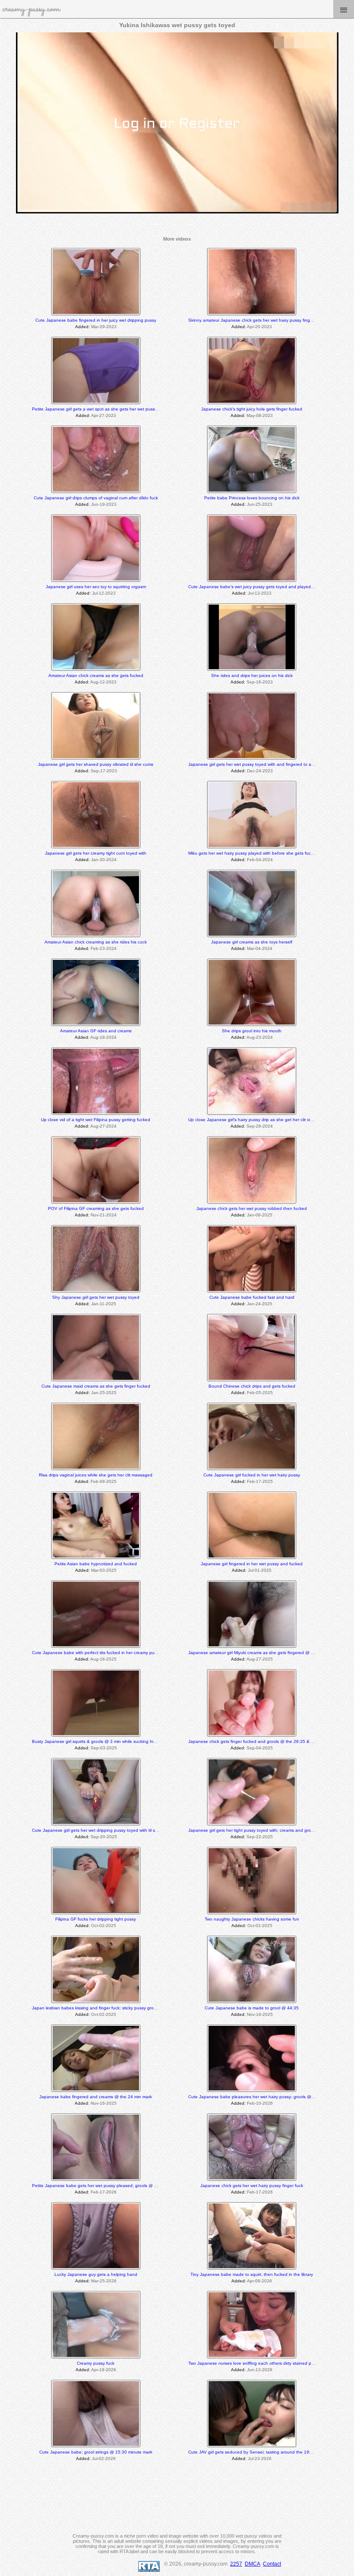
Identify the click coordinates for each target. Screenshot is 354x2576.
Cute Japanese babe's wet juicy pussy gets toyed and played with (254, 587)
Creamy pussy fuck (96, 2363)
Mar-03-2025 (104, 1570)
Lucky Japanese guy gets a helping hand (96, 2274)
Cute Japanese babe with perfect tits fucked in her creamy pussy (96, 1653)
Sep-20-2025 (104, 1837)
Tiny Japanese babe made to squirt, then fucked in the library (252, 2274)
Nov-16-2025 (260, 2014)
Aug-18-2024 (103, 1037)
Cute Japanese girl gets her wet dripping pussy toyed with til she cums (102, 1830)
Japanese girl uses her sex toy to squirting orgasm (96, 587)
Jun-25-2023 (260, 504)
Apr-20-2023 (259, 327)
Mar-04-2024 (260, 948)
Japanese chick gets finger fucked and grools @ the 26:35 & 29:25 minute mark (268, 1741)
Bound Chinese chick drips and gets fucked (252, 1386)
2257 (236, 2564)
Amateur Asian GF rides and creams (96, 1031)
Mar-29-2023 (104, 327)
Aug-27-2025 (260, 1659)
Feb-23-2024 (104, 948)
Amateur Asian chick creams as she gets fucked (96, 675)
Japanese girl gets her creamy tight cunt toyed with (96, 853)
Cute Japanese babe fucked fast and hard (252, 1297)
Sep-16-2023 (260, 682)
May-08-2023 (260, 415)
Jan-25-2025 (104, 1393)
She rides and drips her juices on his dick (252, 675)
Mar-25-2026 (104, 2281)
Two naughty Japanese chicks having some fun (252, 1919)
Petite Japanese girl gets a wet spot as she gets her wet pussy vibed (101, 409)
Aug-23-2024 (260, 1037)
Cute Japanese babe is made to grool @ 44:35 (252, 2008)
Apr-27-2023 (104, 415)
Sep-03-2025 (104, 1748)
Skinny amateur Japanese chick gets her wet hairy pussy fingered (254, 320)
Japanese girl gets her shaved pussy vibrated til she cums (96, 764)
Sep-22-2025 (260, 1837)
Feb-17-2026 (104, 2192)
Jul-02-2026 (104, 2458)
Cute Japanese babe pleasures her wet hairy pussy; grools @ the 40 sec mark (266, 2097)
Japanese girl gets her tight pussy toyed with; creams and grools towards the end (269, 1830)
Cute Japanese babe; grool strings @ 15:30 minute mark (96, 2452)
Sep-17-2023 (104, 771)
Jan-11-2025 (104, 1304)
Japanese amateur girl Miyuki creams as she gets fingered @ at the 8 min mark (267, 1653)
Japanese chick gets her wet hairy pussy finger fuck (252, 2186)
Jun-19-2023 (104, 504)
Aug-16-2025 (103, 1659)
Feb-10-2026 (260, 2103)
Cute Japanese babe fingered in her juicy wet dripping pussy (96, 320)
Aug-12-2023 (103, 682)
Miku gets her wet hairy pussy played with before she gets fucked (253, 853)
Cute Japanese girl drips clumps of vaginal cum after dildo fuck (96, 498)
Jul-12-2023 (104, 593)
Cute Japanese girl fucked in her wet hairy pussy (252, 1475)
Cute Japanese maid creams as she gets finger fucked (96, 1386)
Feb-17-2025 (260, 1481)
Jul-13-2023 (260, 593)
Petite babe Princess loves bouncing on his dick (252, 498)
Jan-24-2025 (260, 1304)
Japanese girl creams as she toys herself (252, 942)
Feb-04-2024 (260, 860)
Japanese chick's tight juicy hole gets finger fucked (252, 409)
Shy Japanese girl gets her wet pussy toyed (96, 1297)
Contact (272, 2564)
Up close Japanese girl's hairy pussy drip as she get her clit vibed (253, 1120)
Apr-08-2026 (259, 2281)
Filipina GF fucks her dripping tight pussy (96, 1919)
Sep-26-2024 (260, 1126)
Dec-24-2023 (260, 771)
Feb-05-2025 (260, 1393)
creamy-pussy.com (31, 9)
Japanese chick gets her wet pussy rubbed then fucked (252, 1208)
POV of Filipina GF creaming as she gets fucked (96, 1208)
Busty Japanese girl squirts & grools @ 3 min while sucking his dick (98, 1741)
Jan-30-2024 (104, 860)
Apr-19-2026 (104, 2370)
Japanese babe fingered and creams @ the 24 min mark (96, 2097)
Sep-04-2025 (260, 1748)
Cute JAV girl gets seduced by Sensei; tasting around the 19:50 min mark (261, 2452)
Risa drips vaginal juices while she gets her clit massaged (96, 1475)
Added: (82, 327)
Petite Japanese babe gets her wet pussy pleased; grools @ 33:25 (99, 2186)
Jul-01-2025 (260, 1570)
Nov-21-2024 (104, 1215)
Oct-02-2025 (104, 1926)
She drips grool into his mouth (252, 1031)
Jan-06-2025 (260, 1215)
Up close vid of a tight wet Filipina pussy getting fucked (96, 1120)
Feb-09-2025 (104, 1481)
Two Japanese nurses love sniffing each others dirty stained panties (256, 2363)
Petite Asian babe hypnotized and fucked (96, 1564)
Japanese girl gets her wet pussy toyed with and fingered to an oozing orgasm (266, 764)
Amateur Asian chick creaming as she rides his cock (96, 942)
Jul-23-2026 (260, 2458)
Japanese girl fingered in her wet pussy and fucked (252, 1564)
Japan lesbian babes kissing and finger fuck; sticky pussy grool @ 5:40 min (107, 2008)
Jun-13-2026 (260, 2370)
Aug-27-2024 (103, 1126)
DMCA (253, 2564)
